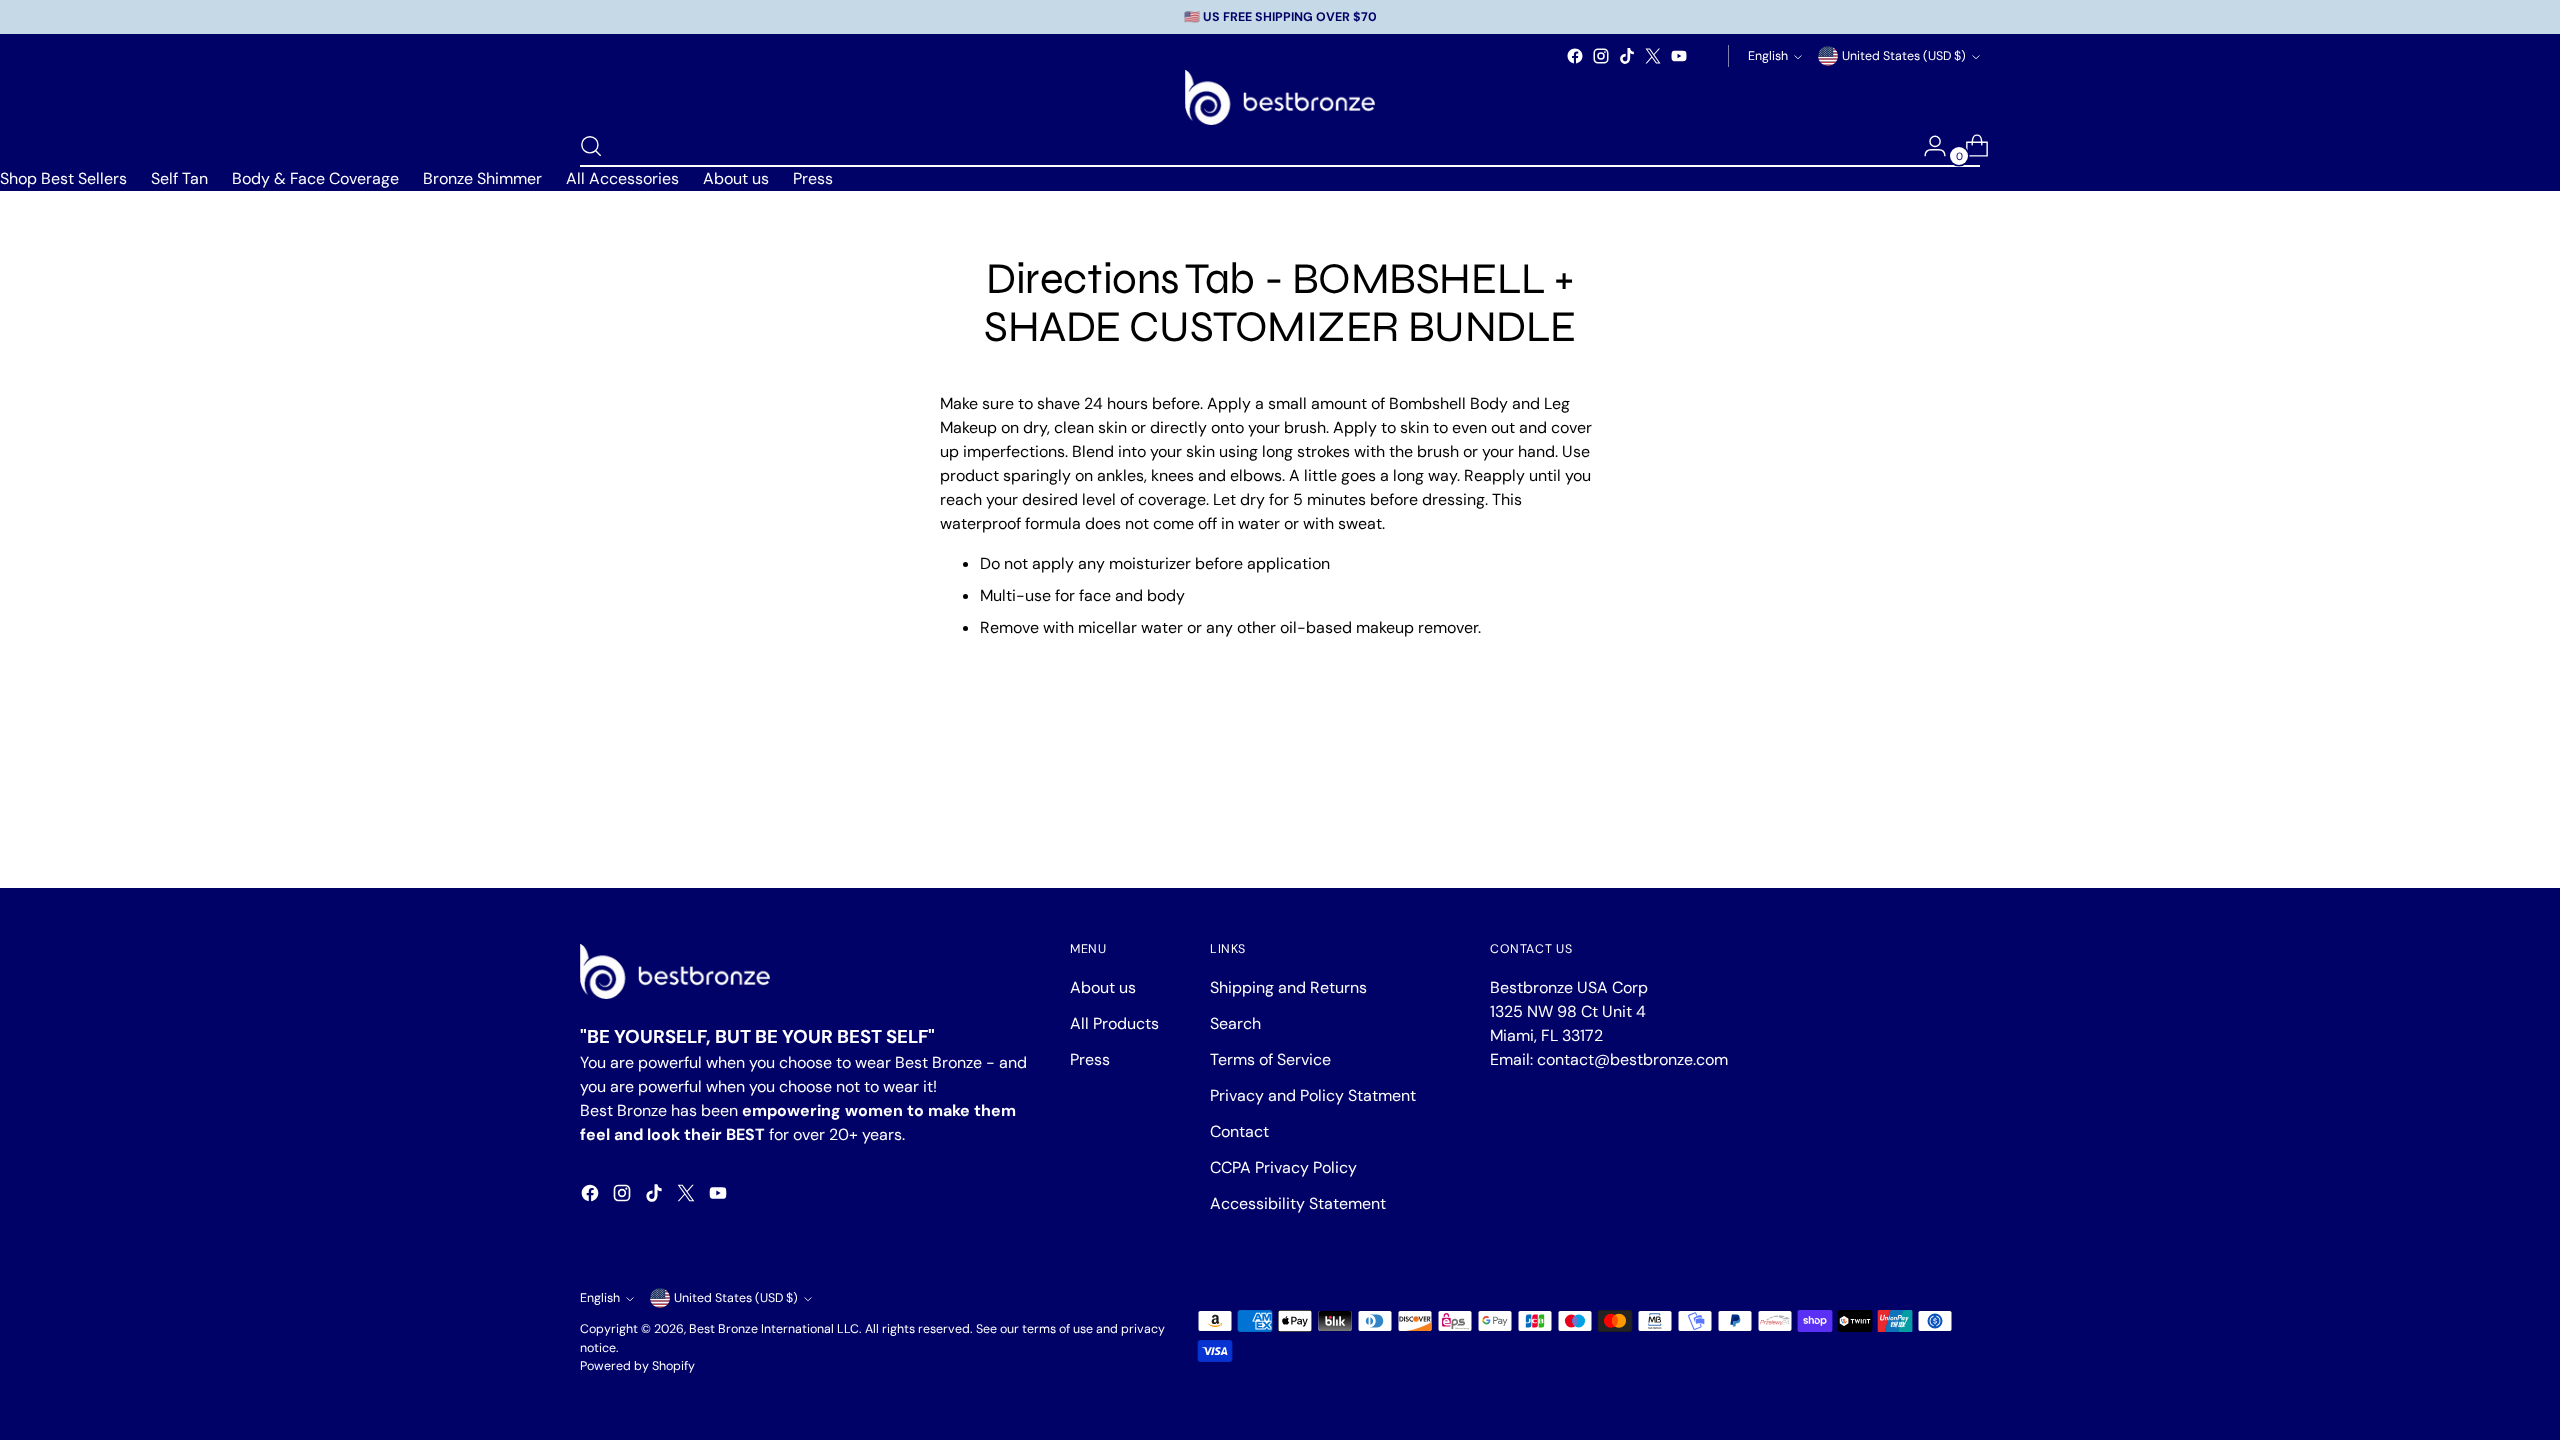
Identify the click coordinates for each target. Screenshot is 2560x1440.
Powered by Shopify (637, 1366)
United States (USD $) (1904, 56)
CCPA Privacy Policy (1283, 1167)
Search (1235, 1023)
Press (813, 178)
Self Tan (179, 178)
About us (736, 178)
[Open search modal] (591, 146)
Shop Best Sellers (63, 178)
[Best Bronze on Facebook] (1575, 56)
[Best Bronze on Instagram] (1601, 56)
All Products (1114, 1023)
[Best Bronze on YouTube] (1679, 56)
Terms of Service (1270, 1059)
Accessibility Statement (1298, 1203)
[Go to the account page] (1927, 146)
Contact (1239, 1131)
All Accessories (622, 178)
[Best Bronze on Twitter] (1653, 56)
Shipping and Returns (1288, 987)
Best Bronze (723, 1329)
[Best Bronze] (1280, 97)
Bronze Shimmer (482, 178)
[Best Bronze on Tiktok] (1627, 56)
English (1768, 56)
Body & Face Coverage (315, 178)
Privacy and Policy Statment (1313, 1095)
